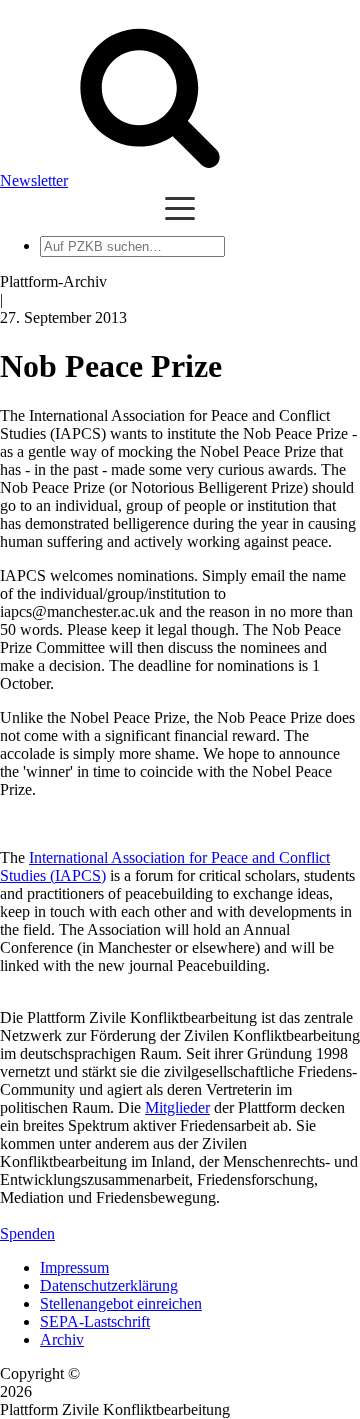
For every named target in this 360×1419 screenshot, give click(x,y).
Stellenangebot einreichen (121, 1303)
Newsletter (34, 180)
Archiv (62, 1339)
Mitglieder (177, 1107)
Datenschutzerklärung (109, 1285)
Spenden (27, 1233)
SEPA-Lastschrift (95, 1321)
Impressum (74, 1267)
